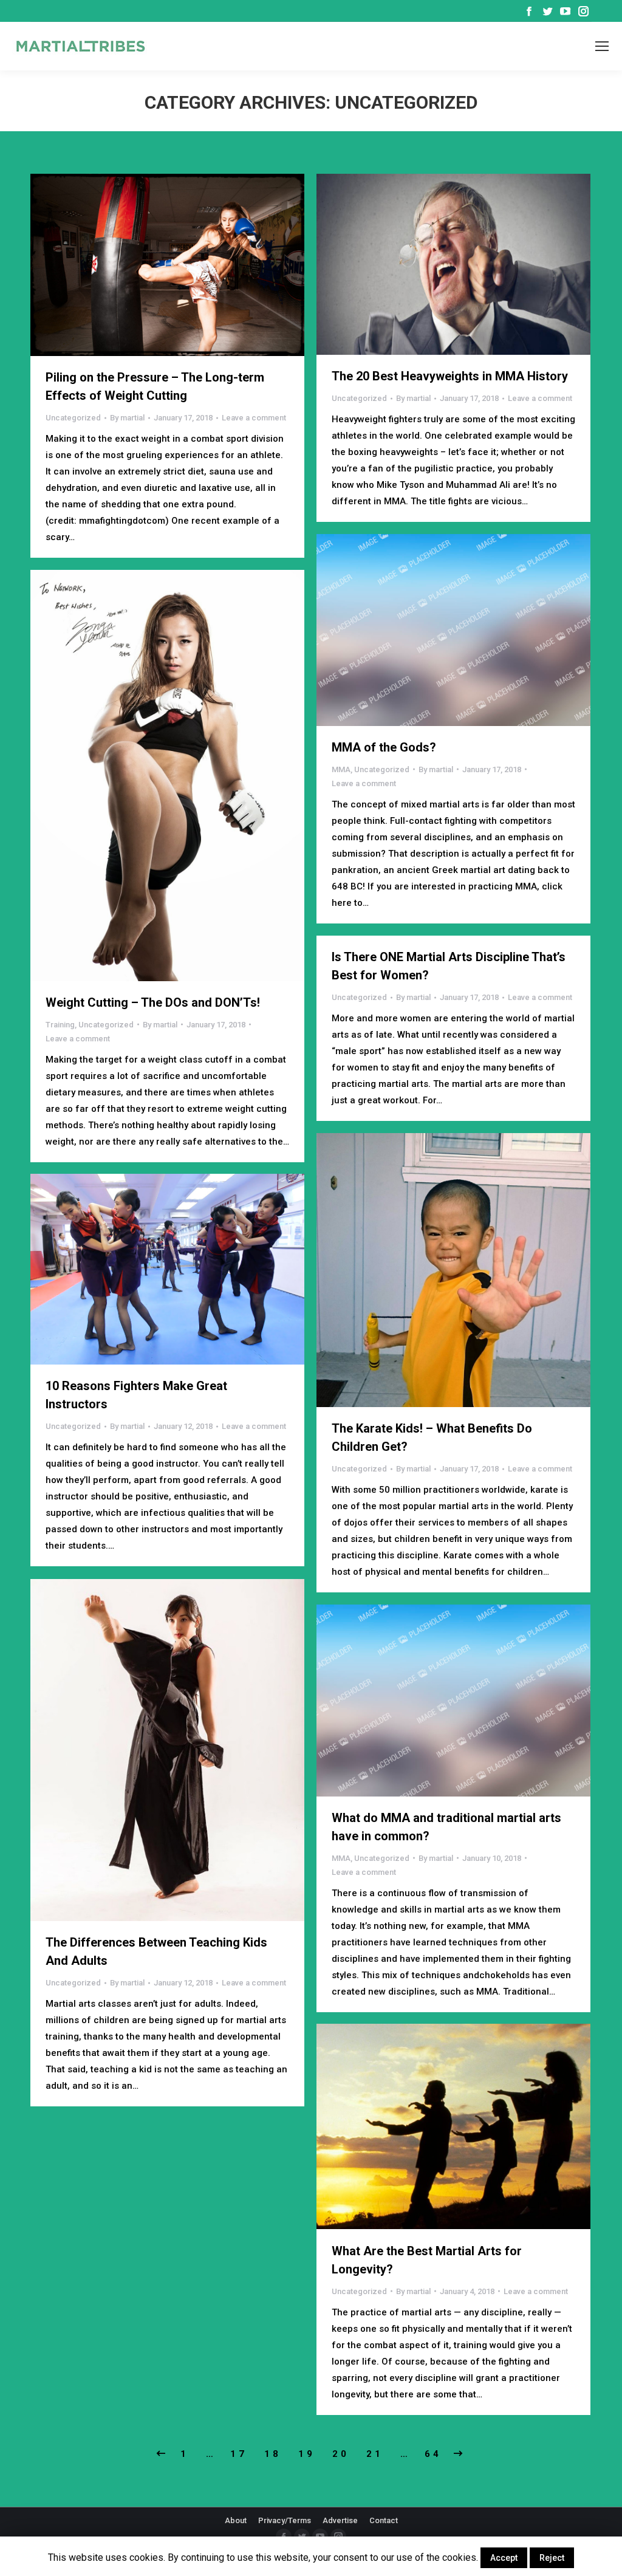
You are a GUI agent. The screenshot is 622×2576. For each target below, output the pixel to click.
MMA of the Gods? (384, 747)
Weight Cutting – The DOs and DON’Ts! (153, 1002)
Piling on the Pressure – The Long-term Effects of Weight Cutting (155, 386)
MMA (341, 769)
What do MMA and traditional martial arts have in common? (446, 1827)
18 (273, 2454)
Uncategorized (73, 418)
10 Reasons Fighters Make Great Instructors (136, 1395)
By (127, 418)
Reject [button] (552, 2558)
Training (60, 1025)
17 (239, 2454)
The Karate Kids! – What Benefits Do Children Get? (432, 1437)
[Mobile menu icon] (602, 46)
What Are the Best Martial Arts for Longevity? (427, 2260)
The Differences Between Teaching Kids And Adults (156, 1951)
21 (375, 2454)
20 (341, 2454)
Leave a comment (254, 418)
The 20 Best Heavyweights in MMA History (450, 376)
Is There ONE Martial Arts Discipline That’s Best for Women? (449, 966)
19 (307, 2454)
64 (433, 2454)
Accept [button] (504, 2558)
